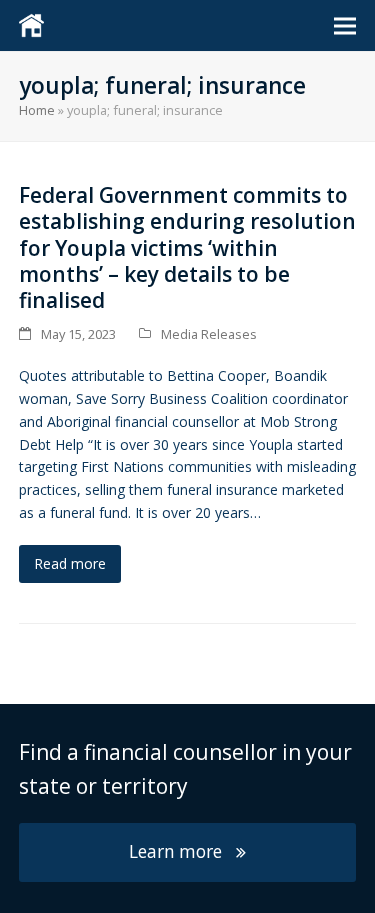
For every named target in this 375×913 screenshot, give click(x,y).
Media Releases (209, 334)
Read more (70, 563)
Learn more (175, 851)
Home (37, 110)
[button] (345, 25)
